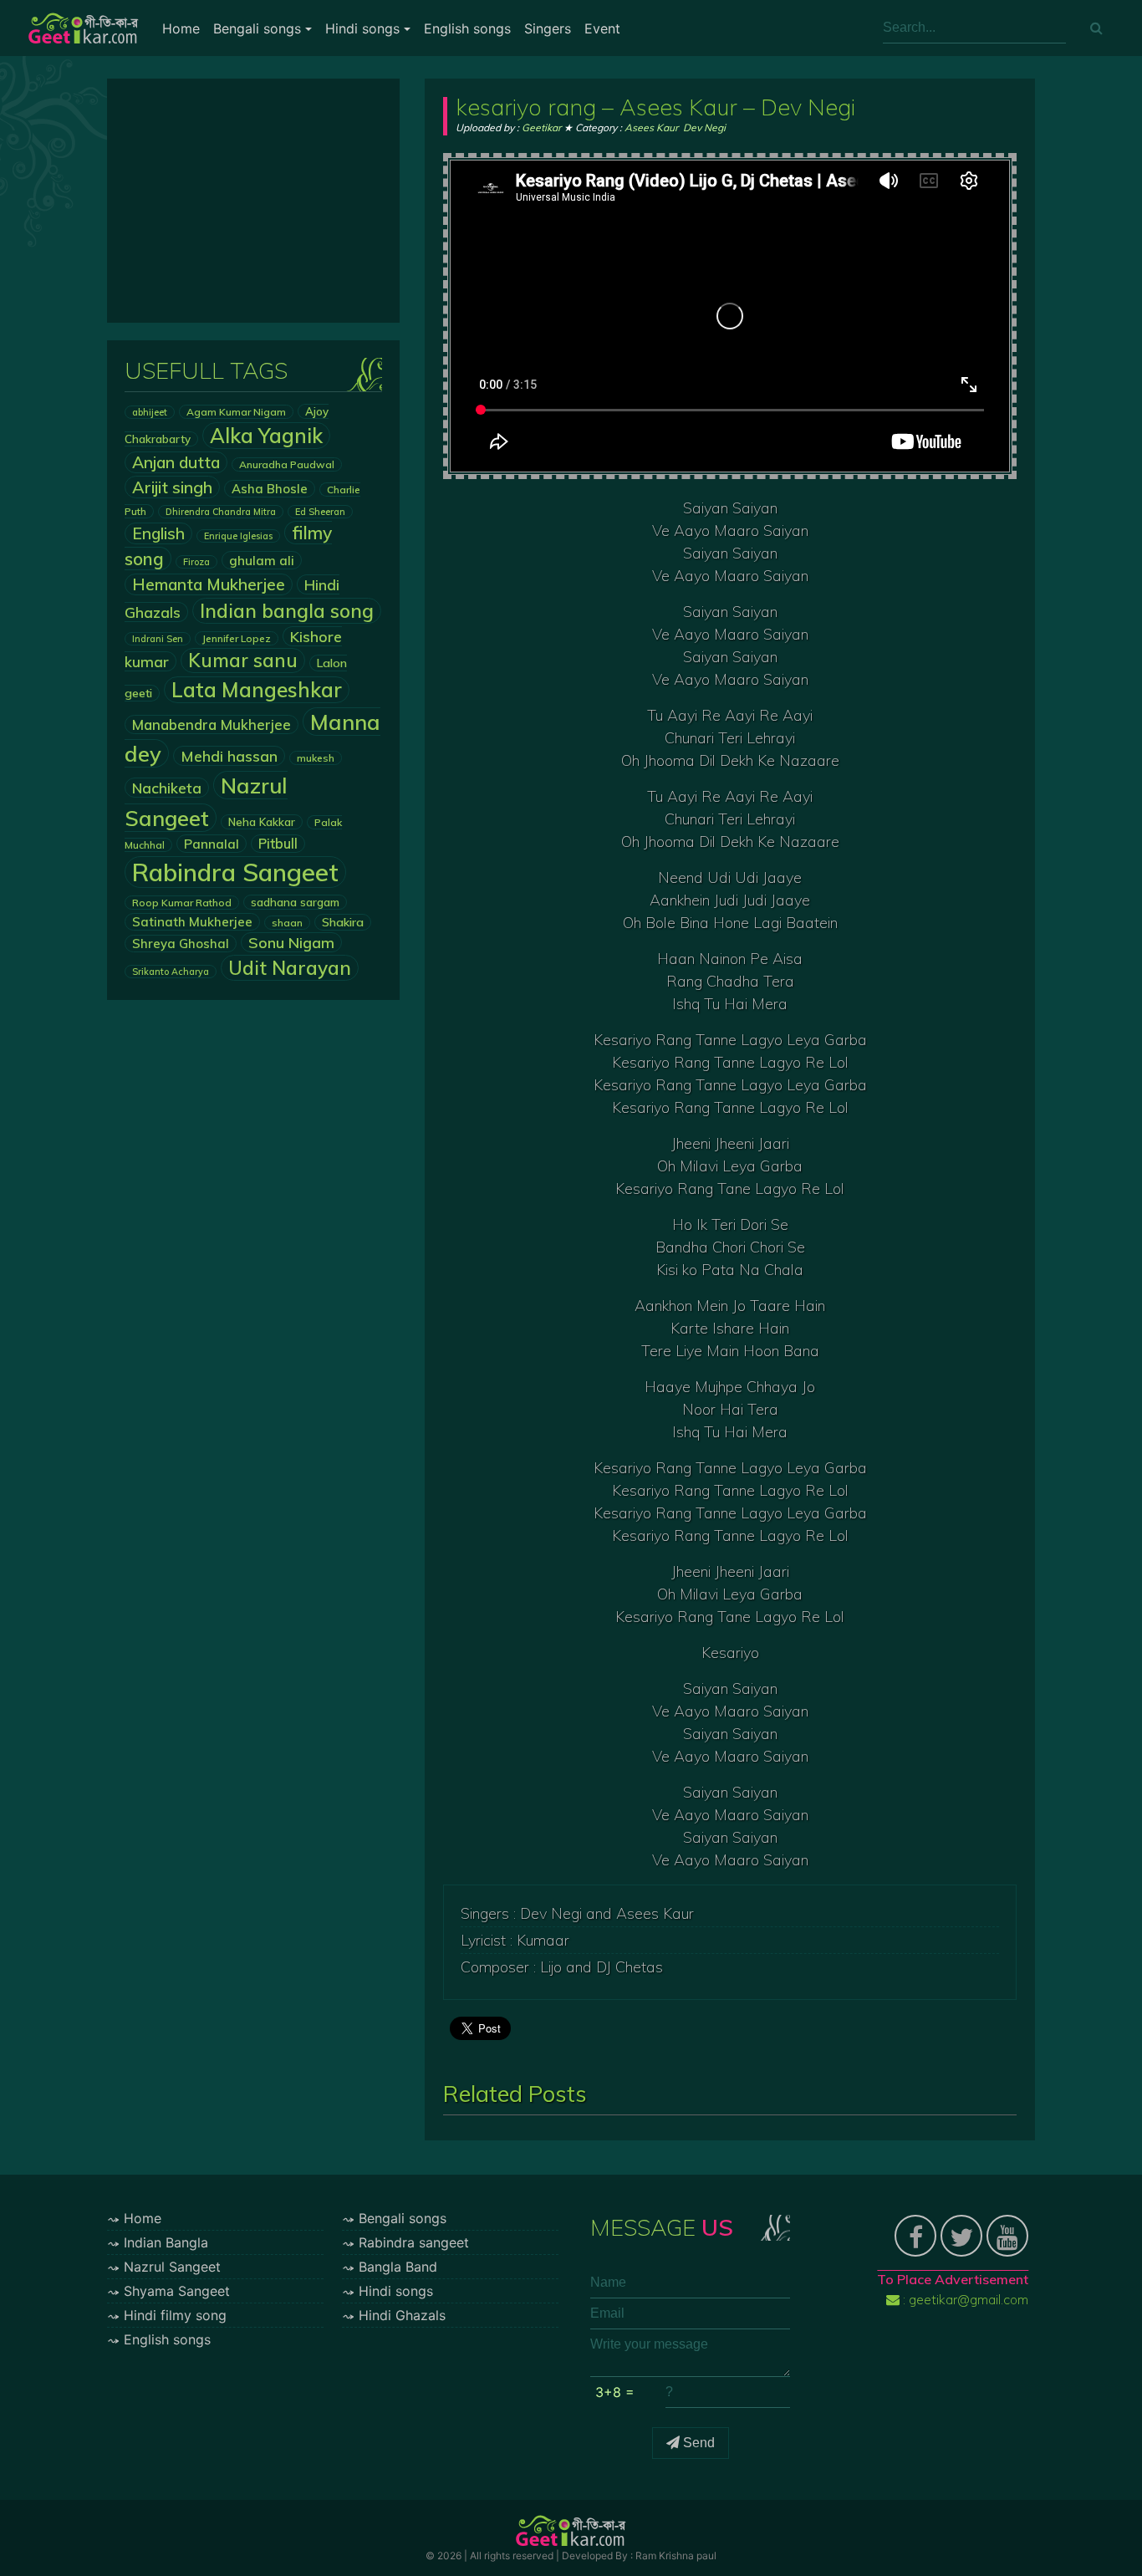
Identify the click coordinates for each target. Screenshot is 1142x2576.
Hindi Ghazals (402, 2315)
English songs (467, 28)
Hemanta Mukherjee (209, 584)
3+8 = (615, 2392)
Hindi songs (362, 28)
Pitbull (278, 844)
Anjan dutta (176, 462)
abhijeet (150, 412)
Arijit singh (172, 487)
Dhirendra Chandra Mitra (221, 512)
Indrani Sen (158, 639)
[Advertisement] (253, 201)
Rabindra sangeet (414, 2242)
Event (602, 28)
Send (697, 2443)
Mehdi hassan (229, 756)
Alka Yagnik (266, 436)
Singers (548, 28)
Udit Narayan (290, 968)
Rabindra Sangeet (235, 872)
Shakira (343, 922)
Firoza (196, 562)
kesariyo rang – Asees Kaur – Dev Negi (655, 107)
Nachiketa (167, 788)
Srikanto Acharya (171, 972)
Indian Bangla (166, 2242)
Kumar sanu (243, 661)
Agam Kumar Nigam (236, 412)
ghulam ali (262, 560)
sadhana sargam (295, 902)
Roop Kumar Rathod (182, 903)
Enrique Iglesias (238, 536)
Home (181, 28)
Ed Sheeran (320, 512)
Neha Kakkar (262, 822)
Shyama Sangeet (177, 2291)
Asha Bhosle (270, 489)
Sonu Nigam (291, 942)
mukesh (316, 758)
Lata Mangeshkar (257, 690)
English (158, 533)
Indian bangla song (287, 611)
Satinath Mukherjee (192, 922)
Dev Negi (704, 128)
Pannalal (212, 844)
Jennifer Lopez (237, 638)
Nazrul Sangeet (172, 2267)
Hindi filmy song (175, 2315)
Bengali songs (257, 28)
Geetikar (541, 128)
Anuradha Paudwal (287, 464)
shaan (287, 923)
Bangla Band (398, 2267)
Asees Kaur (651, 128)
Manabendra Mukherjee (212, 724)
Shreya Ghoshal (181, 944)
